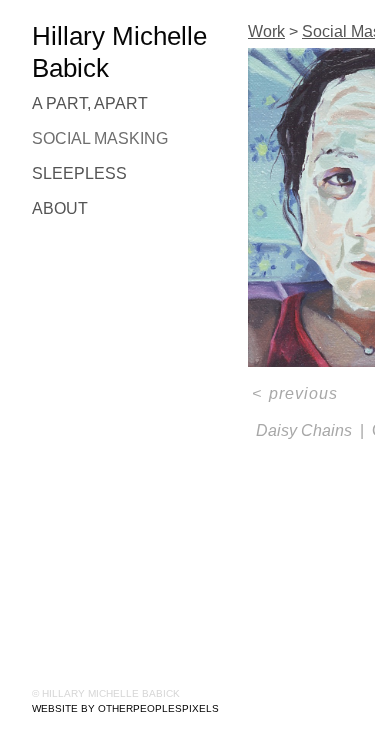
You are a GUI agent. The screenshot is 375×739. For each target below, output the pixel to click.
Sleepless (79, 173)
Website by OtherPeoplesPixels (125, 708)
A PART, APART (90, 103)
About (60, 208)
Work (266, 31)
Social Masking (100, 138)
